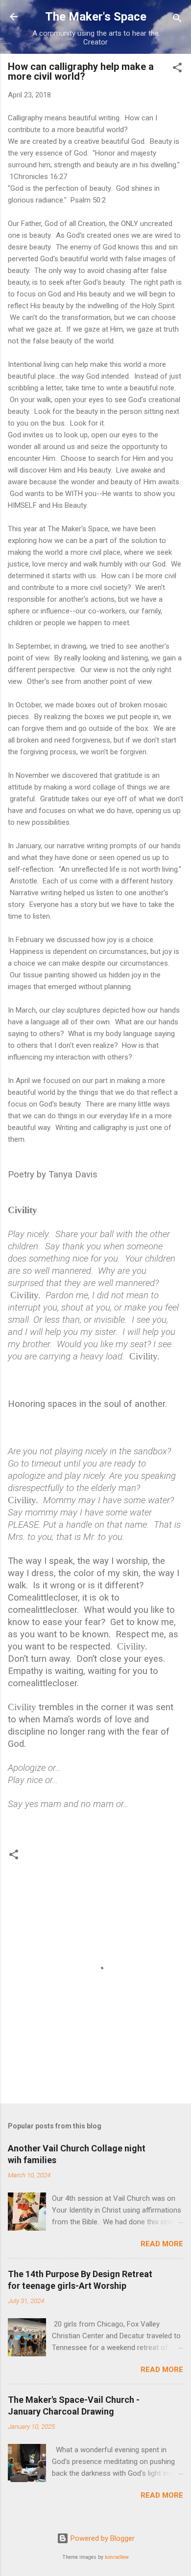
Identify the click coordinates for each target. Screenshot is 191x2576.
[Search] (177, 20)
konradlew (117, 2557)
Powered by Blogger (102, 2538)
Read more (162, 2244)
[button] (177, 69)
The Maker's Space (96, 17)
